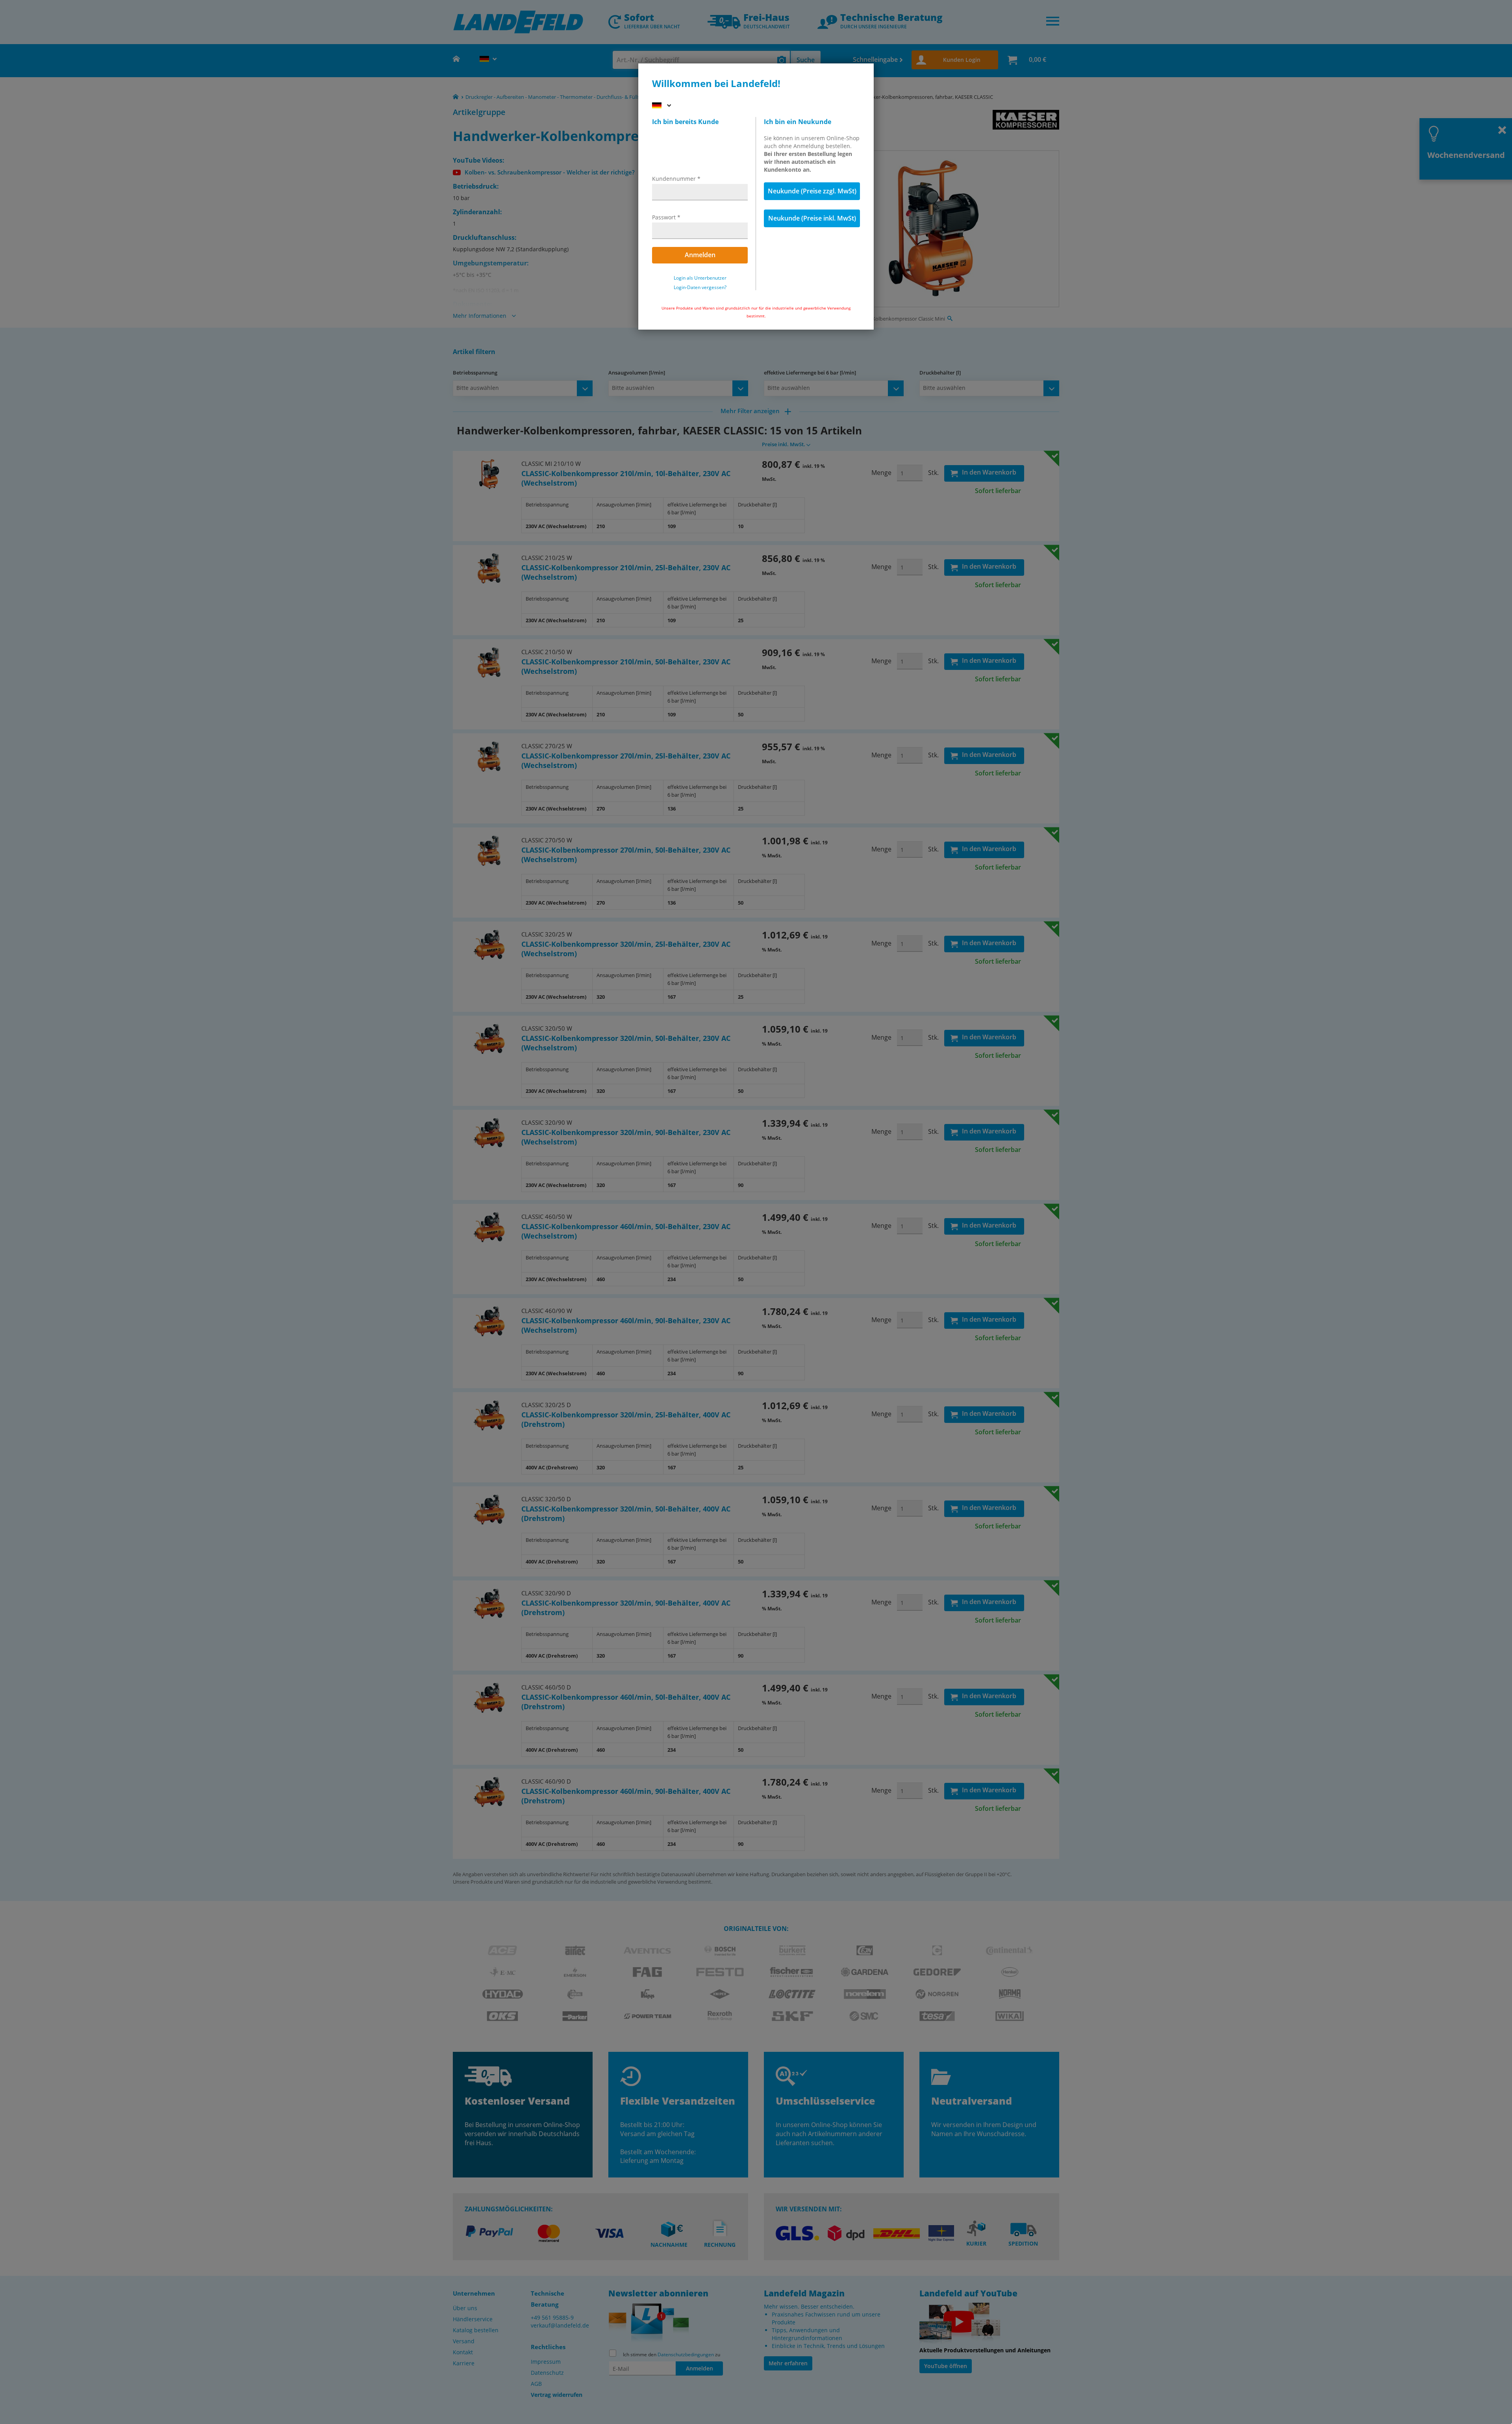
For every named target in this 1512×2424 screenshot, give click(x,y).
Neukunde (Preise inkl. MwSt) (812, 218)
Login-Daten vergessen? (700, 287)
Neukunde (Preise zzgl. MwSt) (812, 191)
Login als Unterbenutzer (700, 278)
